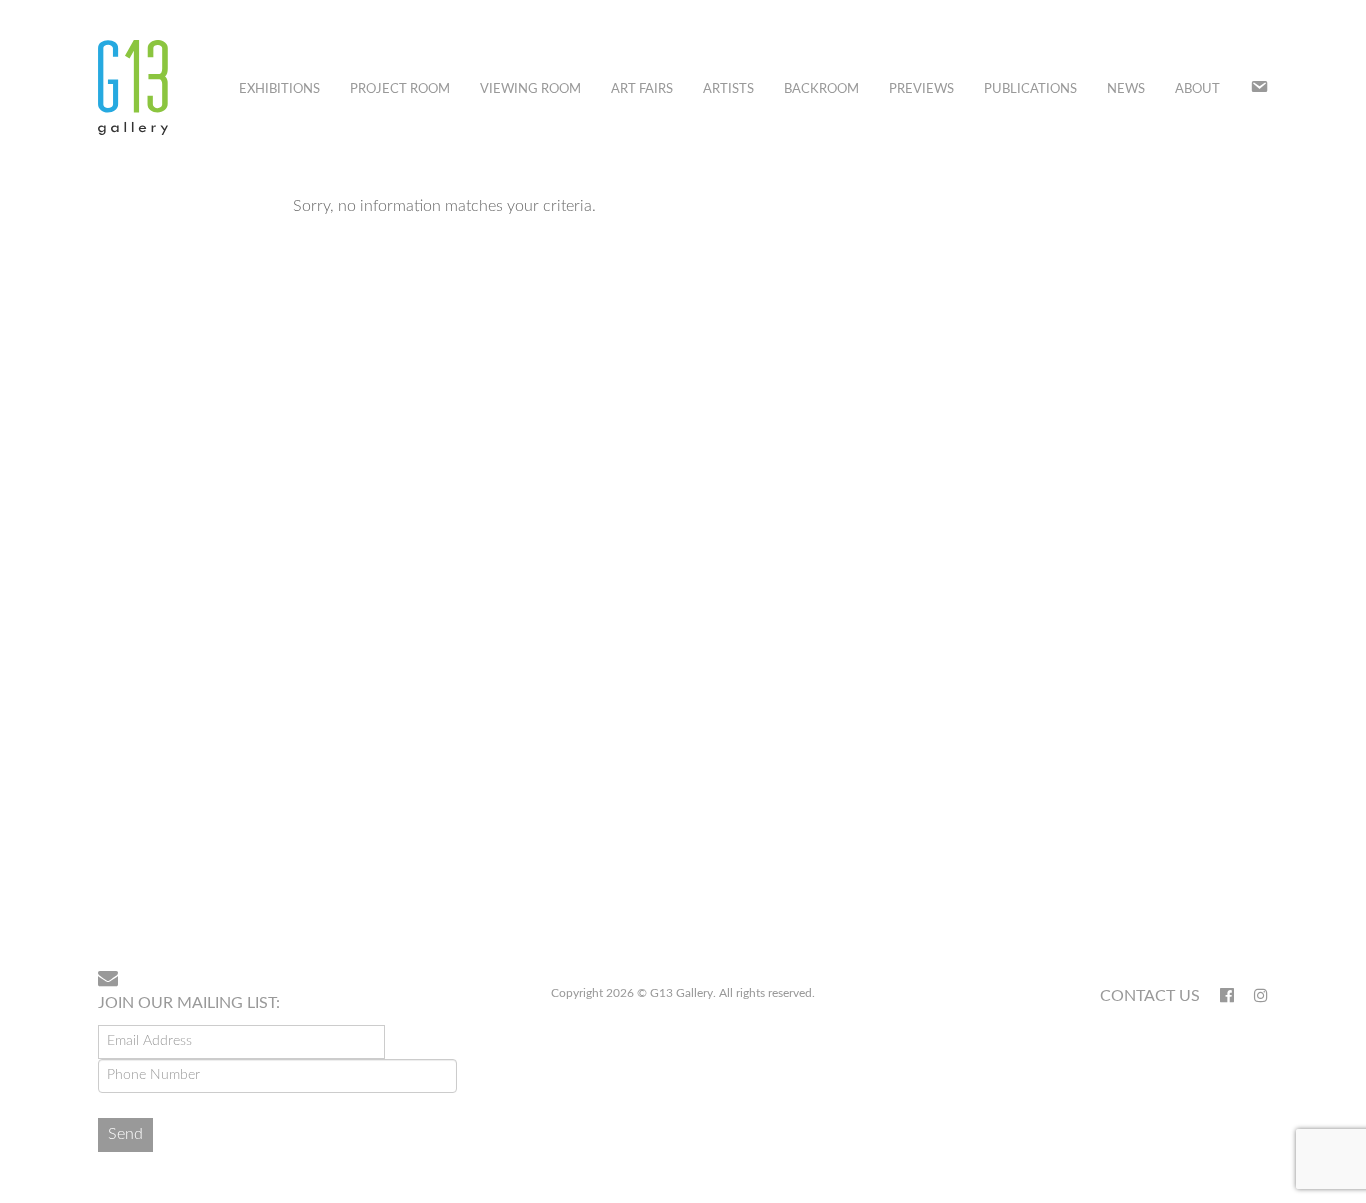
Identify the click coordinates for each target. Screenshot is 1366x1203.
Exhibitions (279, 89)
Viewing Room (530, 89)
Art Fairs (642, 89)
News (1126, 89)
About (1197, 89)
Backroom (821, 89)
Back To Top (1216, 890)
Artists (728, 89)
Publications (1030, 89)
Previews (921, 89)
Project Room (400, 89)
